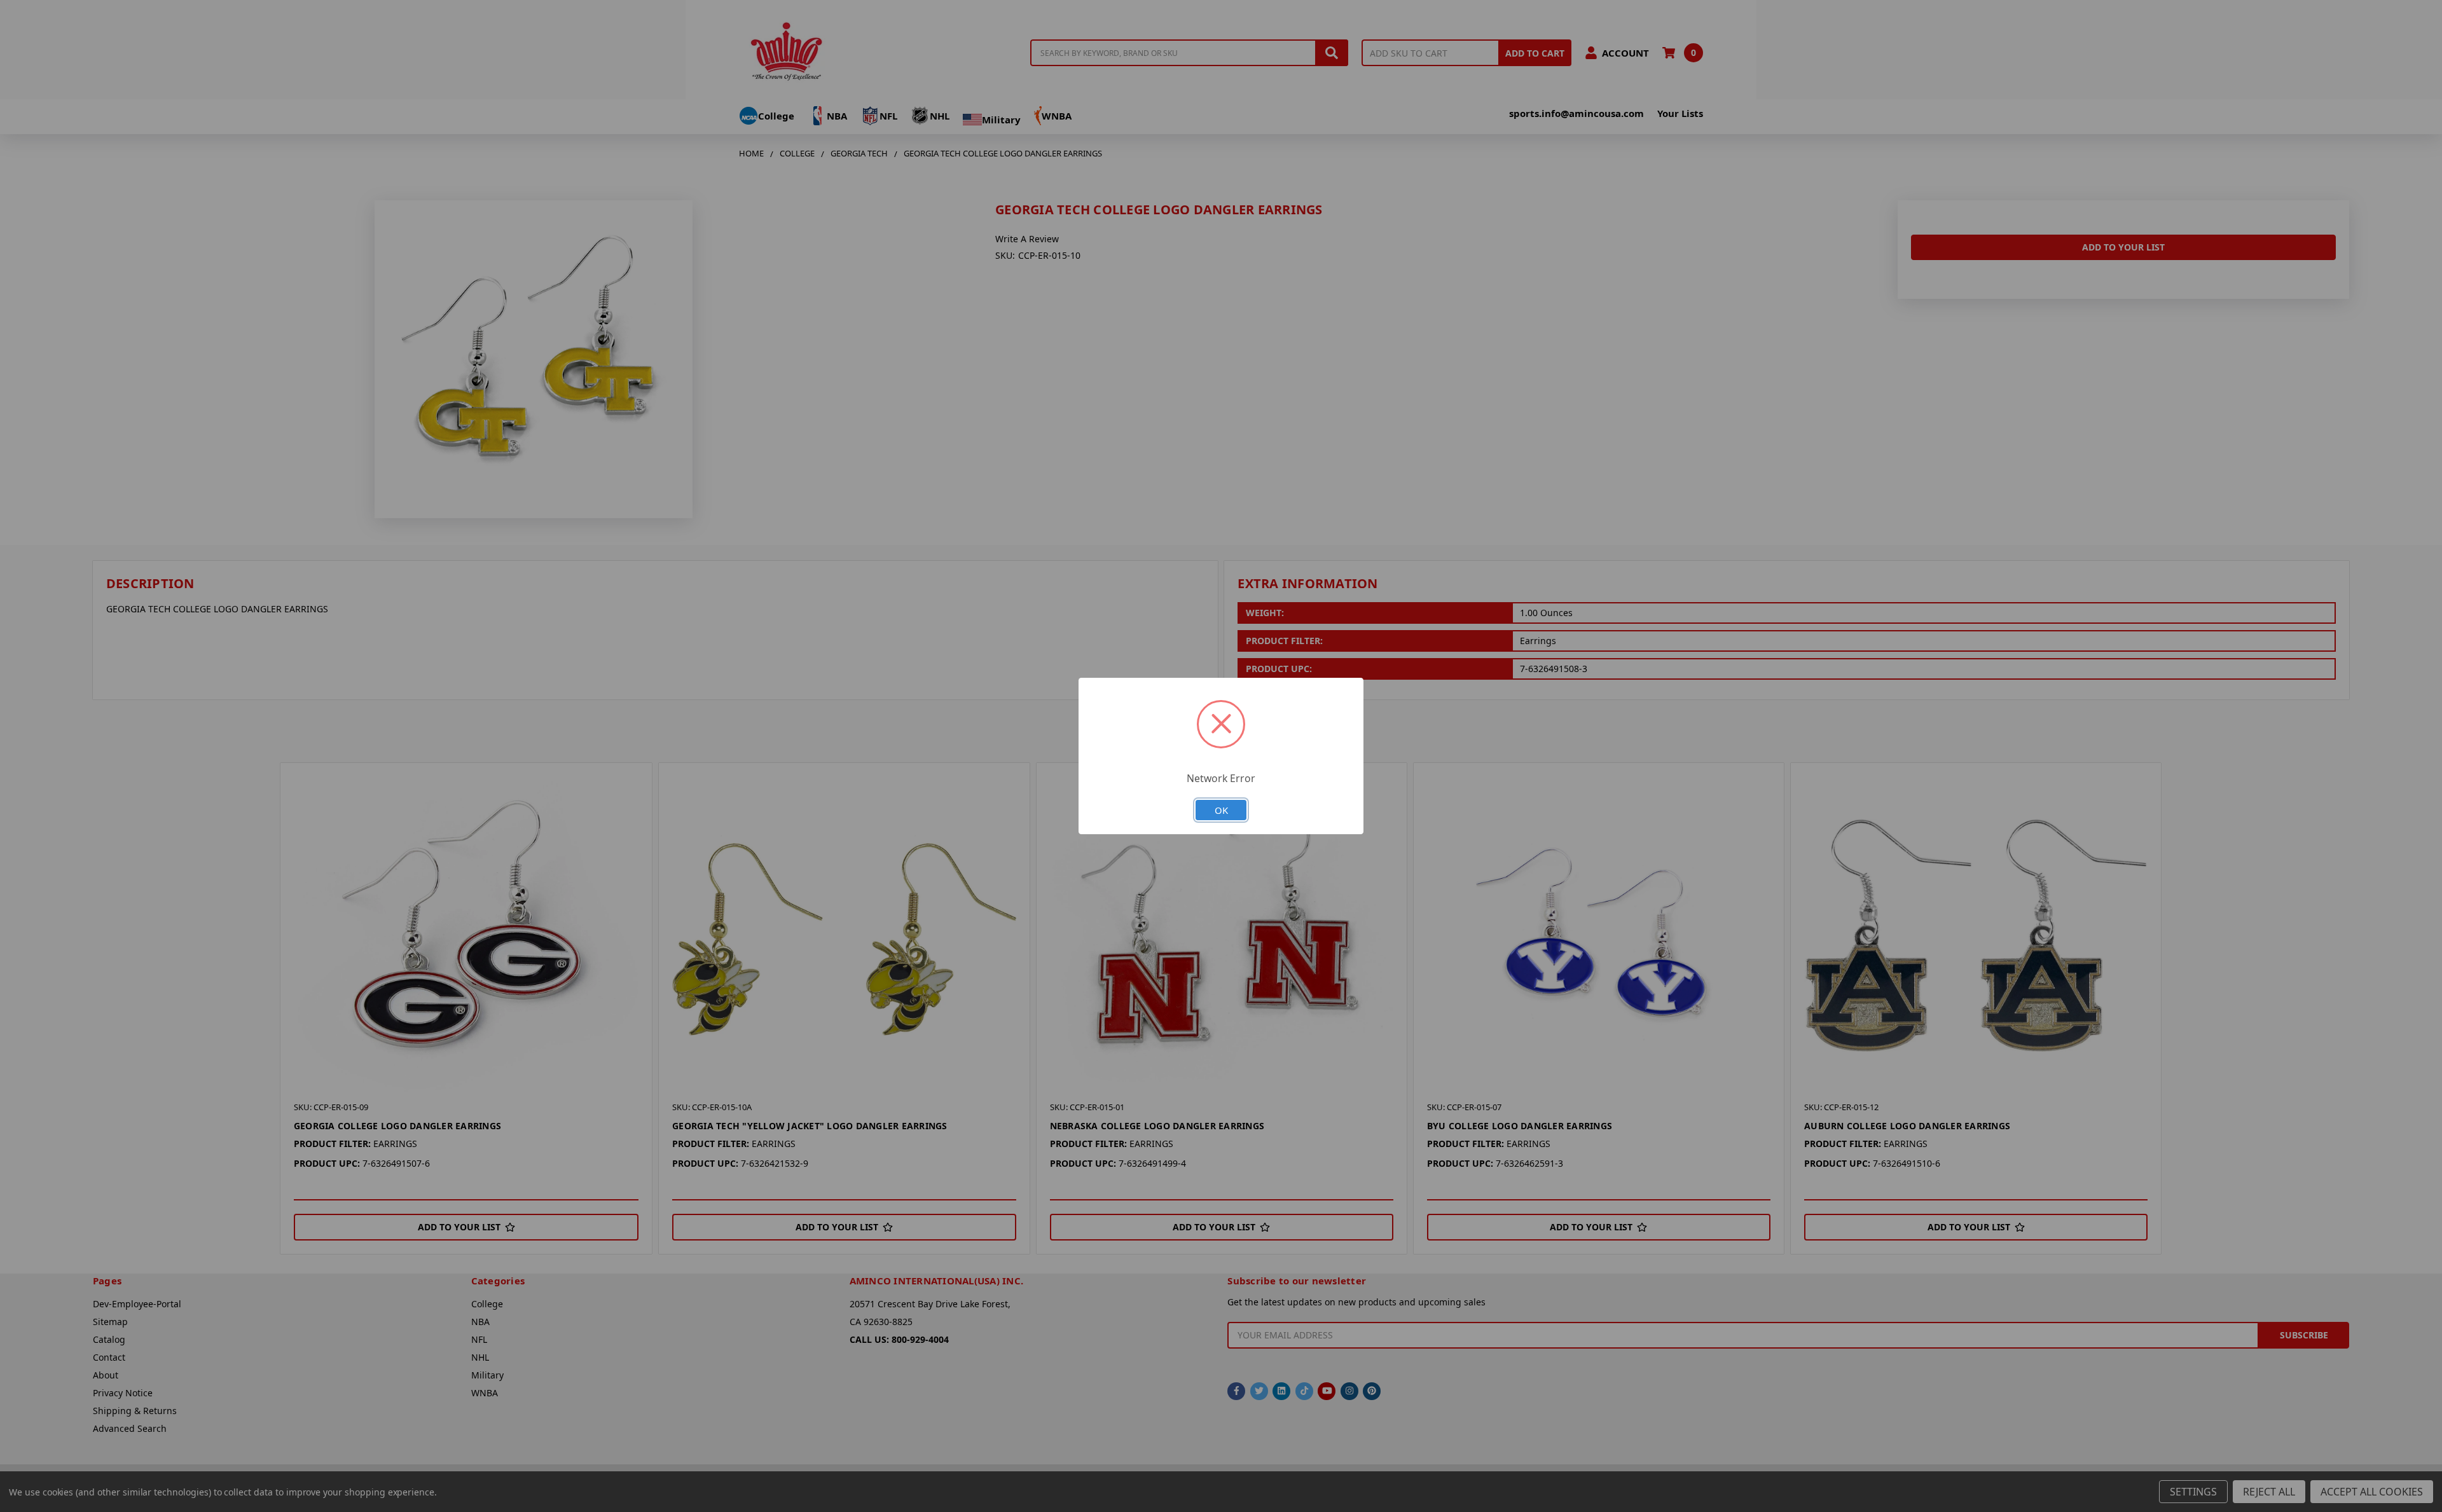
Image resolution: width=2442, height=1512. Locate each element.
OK (1221, 810)
